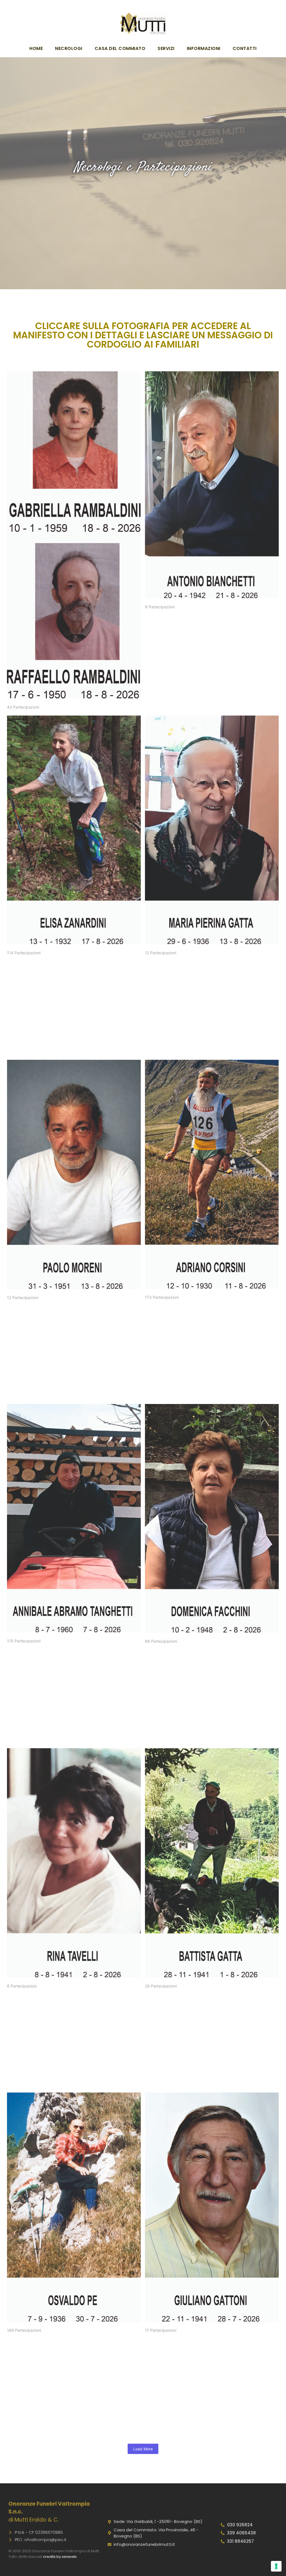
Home (36, 48)
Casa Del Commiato (120, 48)
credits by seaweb (60, 2557)
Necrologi (69, 48)
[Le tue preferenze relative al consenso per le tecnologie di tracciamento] (276, 2566)
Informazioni (204, 48)
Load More (143, 2449)
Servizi (166, 48)
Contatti (245, 48)
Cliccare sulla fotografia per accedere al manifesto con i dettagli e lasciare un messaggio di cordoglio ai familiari (143, 335)
